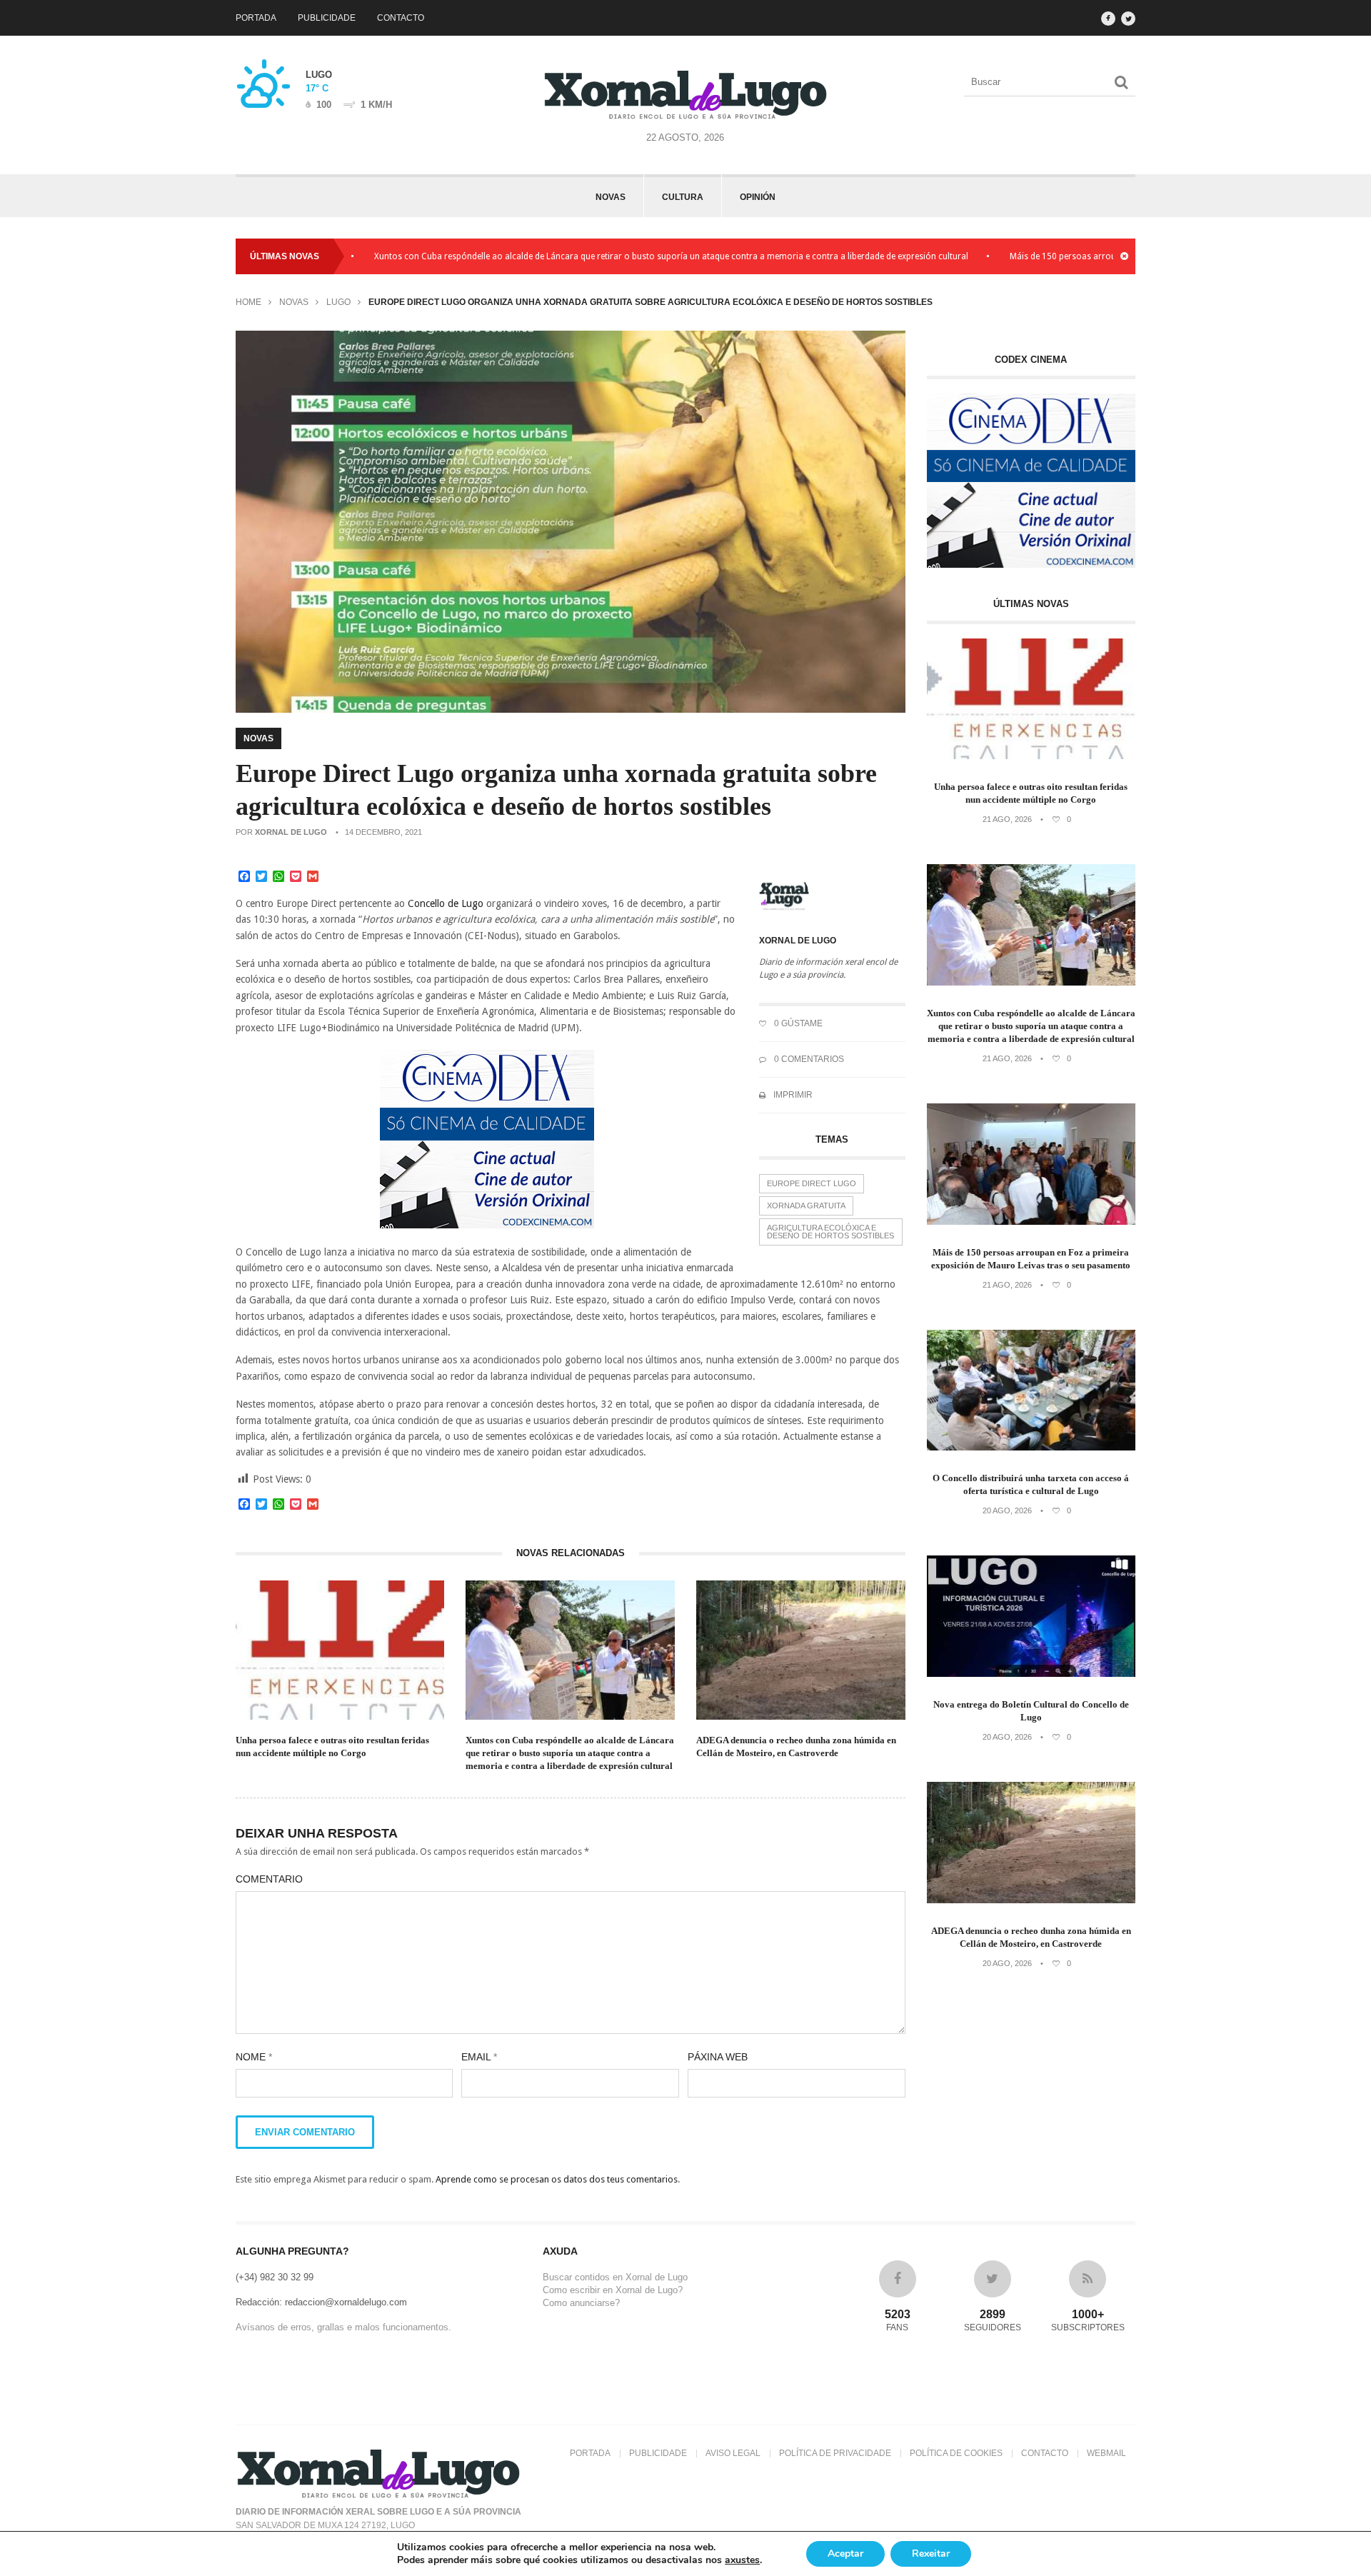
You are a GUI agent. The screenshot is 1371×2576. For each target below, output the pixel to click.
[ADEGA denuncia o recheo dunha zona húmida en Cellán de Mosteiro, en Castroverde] (1031, 1900)
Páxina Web (718, 2057)
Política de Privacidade (835, 2453)
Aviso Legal (733, 2453)
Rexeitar (931, 2554)
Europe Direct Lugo (812, 1183)
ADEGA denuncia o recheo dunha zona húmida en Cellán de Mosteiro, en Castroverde (796, 1746)
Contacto (401, 18)
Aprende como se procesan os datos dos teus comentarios (557, 2179)
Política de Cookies (956, 2453)
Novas (611, 197)
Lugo (338, 302)
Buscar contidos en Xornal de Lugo (615, 2277)
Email (479, 2057)
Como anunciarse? (581, 2303)
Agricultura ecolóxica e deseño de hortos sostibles (830, 1232)
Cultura (683, 197)
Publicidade (327, 18)
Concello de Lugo (446, 903)
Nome (254, 2057)
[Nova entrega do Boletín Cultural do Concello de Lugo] (1031, 1674)
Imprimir (792, 1095)
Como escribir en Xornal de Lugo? (613, 2290)
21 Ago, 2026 (1007, 819)
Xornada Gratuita (806, 1206)
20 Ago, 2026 (1007, 1510)
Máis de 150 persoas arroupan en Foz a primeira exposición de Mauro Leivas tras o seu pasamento (1031, 1259)
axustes (742, 2560)
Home (248, 302)
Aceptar (845, 2554)
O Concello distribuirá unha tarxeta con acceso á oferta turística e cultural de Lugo (1031, 1484)
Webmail (1106, 2453)
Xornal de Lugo (291, 832)
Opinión (758, 197)
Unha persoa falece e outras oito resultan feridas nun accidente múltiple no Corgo (332, 1746)
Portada (256, 18)
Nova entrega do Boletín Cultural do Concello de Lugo (1031, 1711)
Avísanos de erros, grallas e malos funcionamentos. (343, 2327)
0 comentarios (808, 1059)
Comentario (269, 1879)
